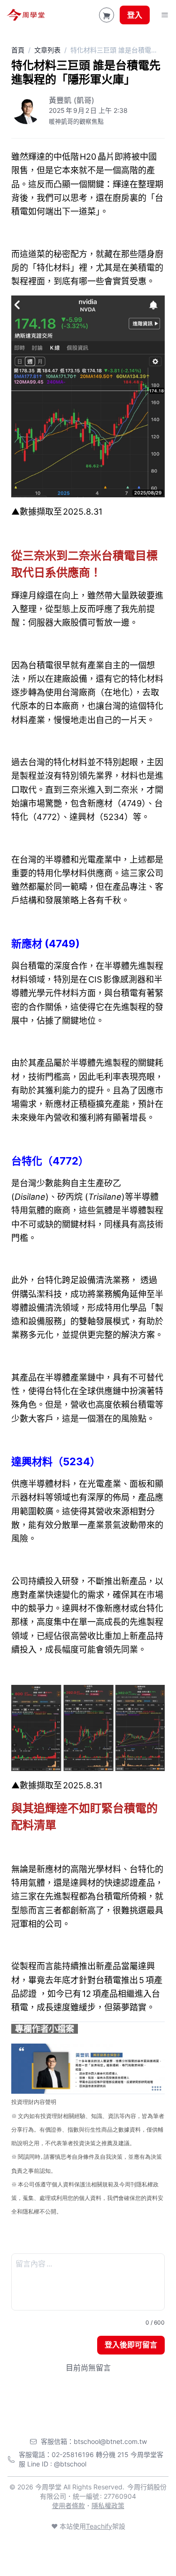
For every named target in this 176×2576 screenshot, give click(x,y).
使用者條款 (69, 2506)
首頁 (18, 50)
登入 (135, 15)
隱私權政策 (108, 2506)
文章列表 (47, 50)
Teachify (99, 2526)
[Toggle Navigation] (165, 15)
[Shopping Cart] (107, 15)
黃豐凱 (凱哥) (72, 100)
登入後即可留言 (131, 2345)
